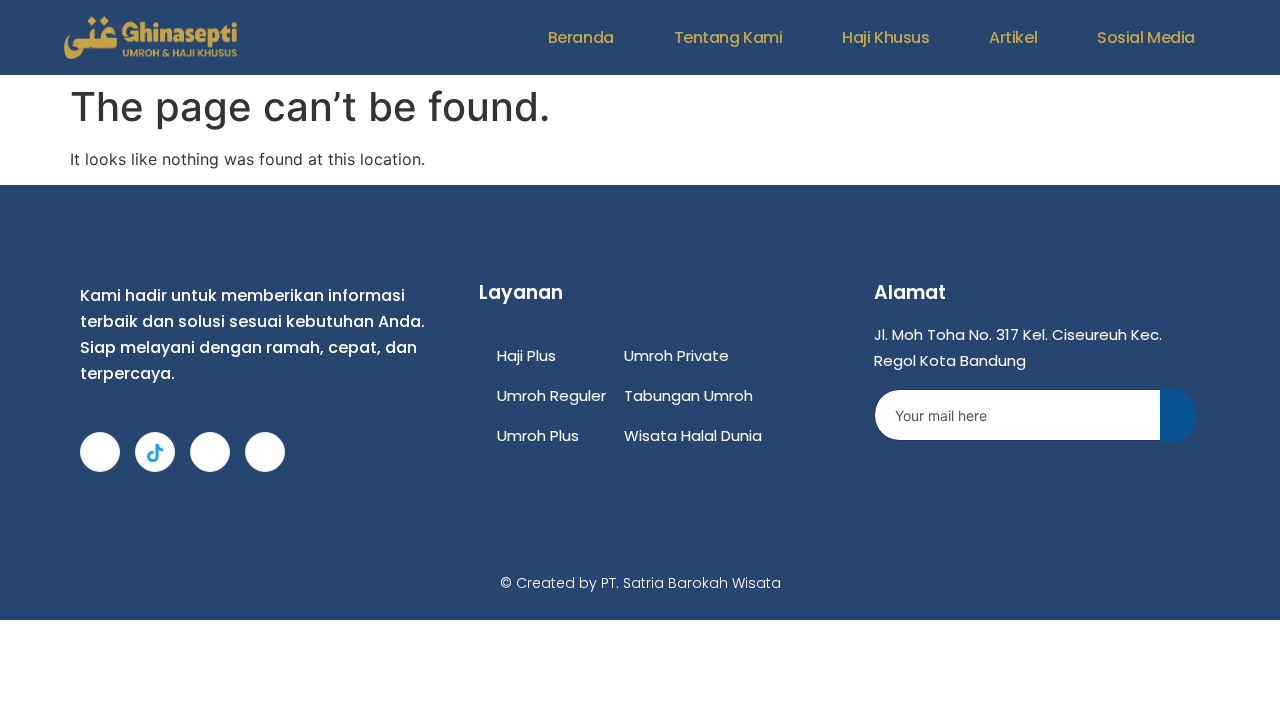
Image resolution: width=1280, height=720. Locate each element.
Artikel (1013, 37)
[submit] (1178, 415)
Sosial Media (1146, 37)
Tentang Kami (728, 37)
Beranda (581, 37)
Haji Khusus (885, 37)
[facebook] (210, 452)
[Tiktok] (155, 452)
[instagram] (100, 452)
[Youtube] (265, 452)
